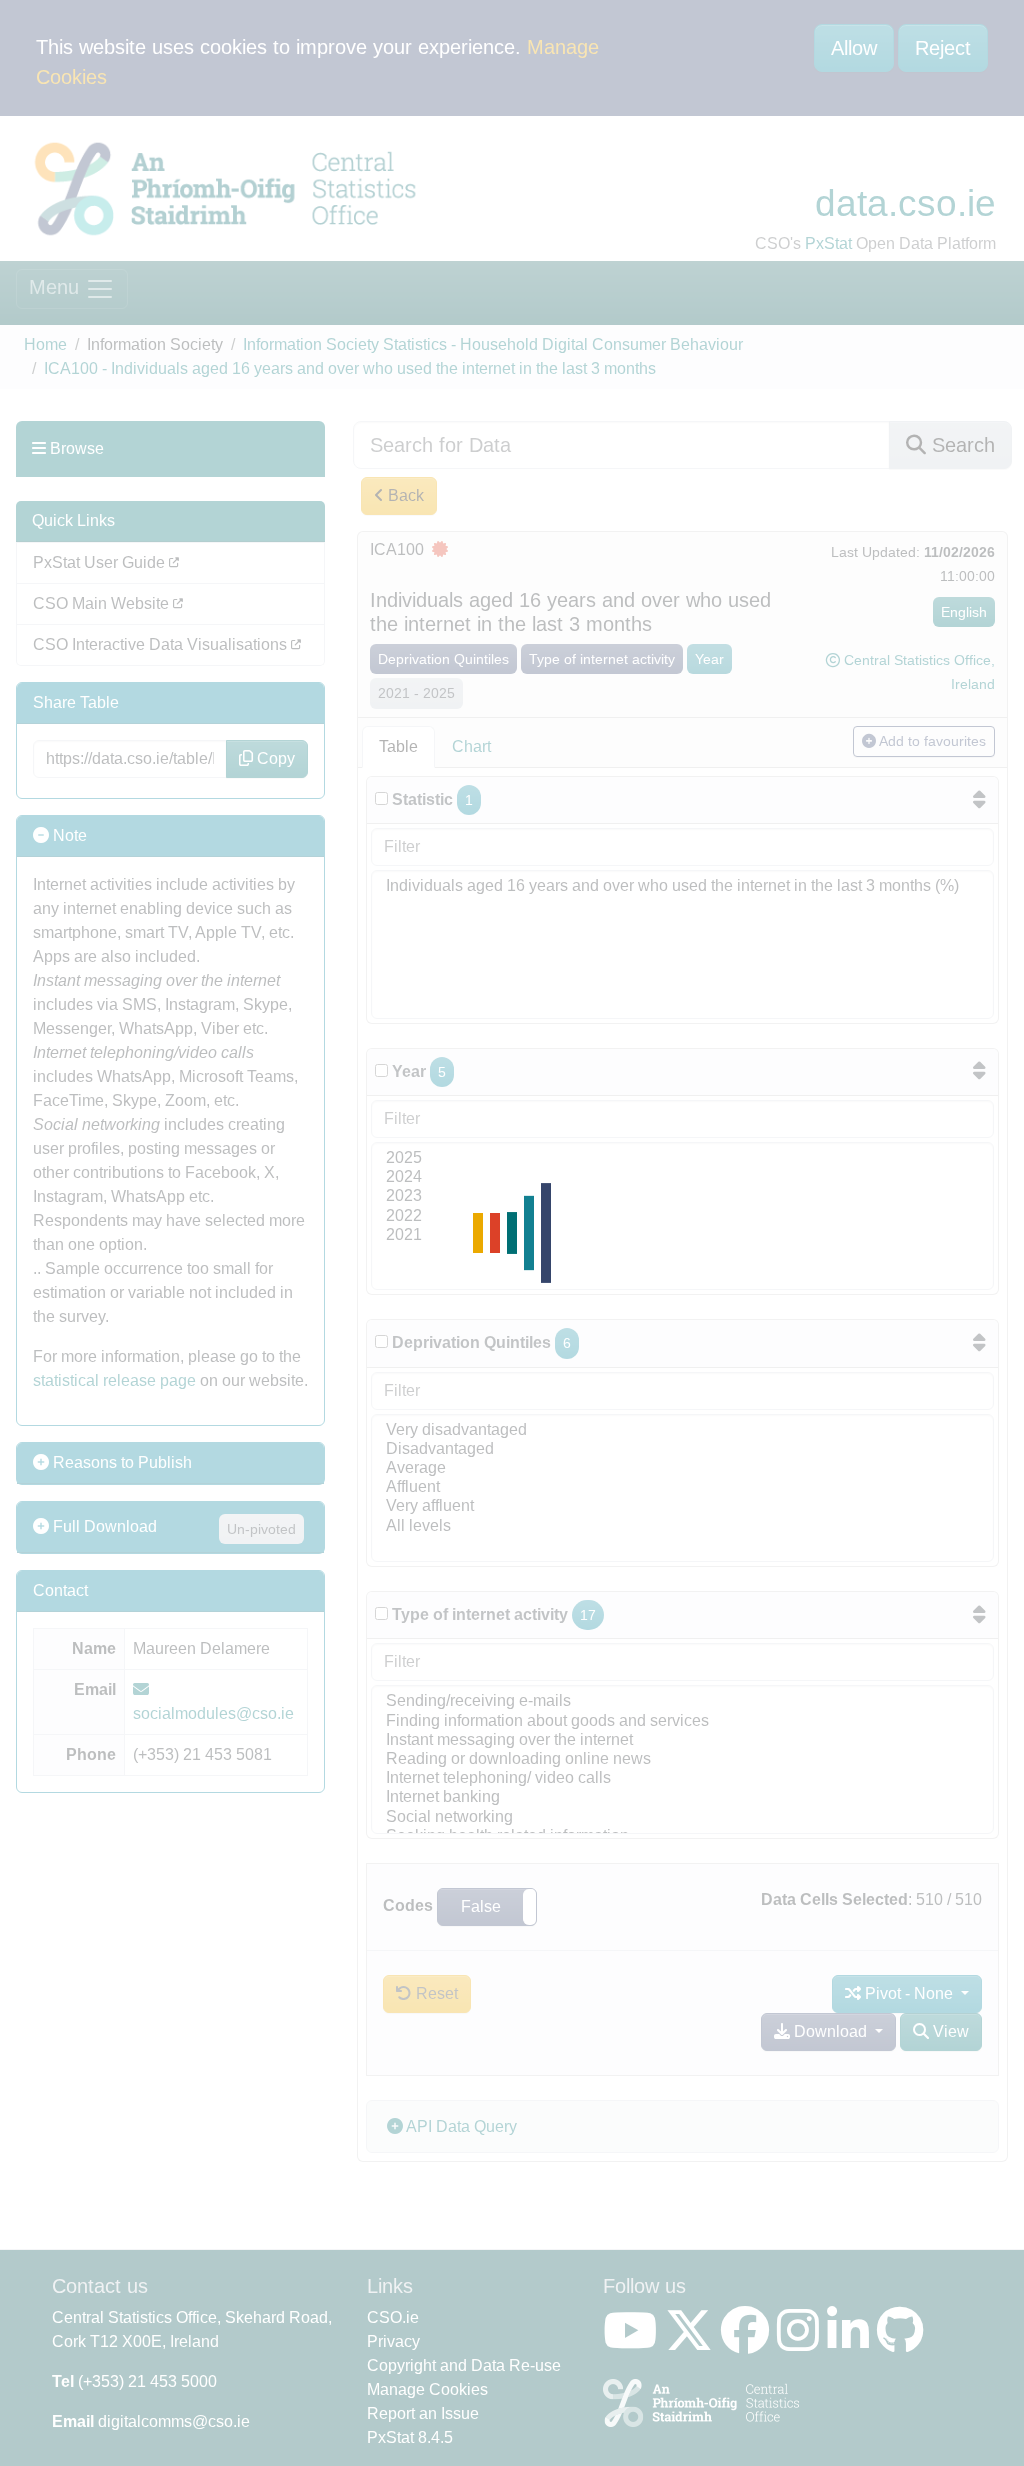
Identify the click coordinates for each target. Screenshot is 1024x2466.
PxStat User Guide (101, 562)
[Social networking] (682, 1817)
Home (45, 344)
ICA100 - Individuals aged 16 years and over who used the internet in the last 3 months (350, 368)
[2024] (682, 1177)
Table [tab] (398, 746)
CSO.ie (393, 2317)
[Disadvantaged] (682, 1449)
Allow (854, 48)
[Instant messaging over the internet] (682, 1740)
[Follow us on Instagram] (802, 2342)
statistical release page (114, 1380)
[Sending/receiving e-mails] (682, 1701)
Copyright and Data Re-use (464, 2365)
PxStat (828, 243)
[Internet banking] (682, 1797)
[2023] (682, 1196)
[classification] (381, 1341)
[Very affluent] (682, 1506)
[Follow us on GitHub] (904, 2342)
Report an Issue (423, 2413)
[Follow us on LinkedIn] (852, 2342)
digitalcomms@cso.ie (174, 2421)
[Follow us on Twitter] (693, 2342)
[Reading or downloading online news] (682, 1759)
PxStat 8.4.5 (410, 2437)
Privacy (393, 2341)
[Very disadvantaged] (682, 1430)
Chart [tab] (471, 746)
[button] (487, 1907)
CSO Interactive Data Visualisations (162, 644)
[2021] (682, 1235)
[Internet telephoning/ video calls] (682, 1778)
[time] (381, 1070)
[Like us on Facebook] (749, 2342)
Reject (943, 48)
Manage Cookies (427, 2389)
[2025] (682, 1158)
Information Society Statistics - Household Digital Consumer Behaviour (493, 344)
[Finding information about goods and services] (682, 1721)
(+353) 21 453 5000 (147, 2381)
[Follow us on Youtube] (634, 2342)
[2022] (682, 1216)
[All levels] (682, 1526)
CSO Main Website (103, 603)
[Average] (682, 1468)
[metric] (381, 798)
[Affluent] (682, 1487)
